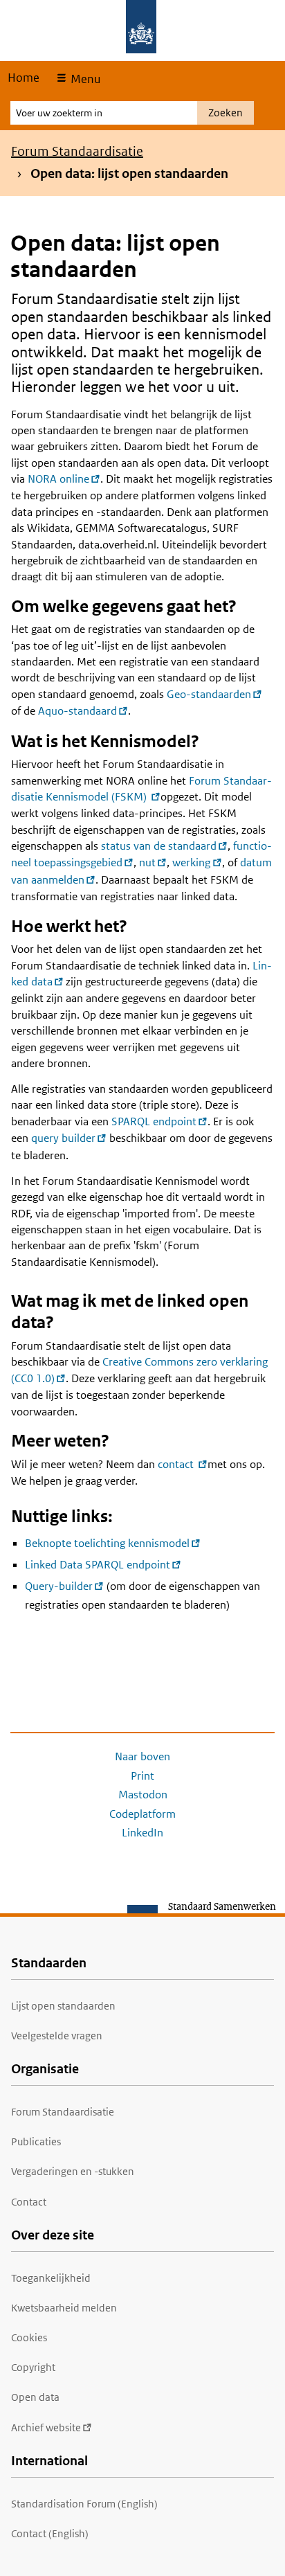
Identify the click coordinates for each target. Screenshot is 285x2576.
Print (142, 1776)
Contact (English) (50, 2533)
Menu (84, 79)
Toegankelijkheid (51, 2278)
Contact (29, 2202)
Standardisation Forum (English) (84, 2504)
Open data (35, 2397)
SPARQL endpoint (154, 1121)
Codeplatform (142, 1814)
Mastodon (143, 1795)
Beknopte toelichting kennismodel (107, 1543)
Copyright (33, 2367)
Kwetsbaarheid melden (64, 2308)
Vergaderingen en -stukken (73, 2171)
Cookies (29, 2337)
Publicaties (36, 2141)
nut (147, 862)
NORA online (58, 479)
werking (191, 862)
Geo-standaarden (209, 694)
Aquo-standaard (77, 711)
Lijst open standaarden (63, 2006)
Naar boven (142, 1756)
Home (24, 78)
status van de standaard (159, 846)
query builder (63, 1138)
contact (177, 1464)
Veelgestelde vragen (57, 2036)
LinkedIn (142, 1833)
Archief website (46, 2427)
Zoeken (226, 113)
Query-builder (59, 1586)
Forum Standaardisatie (77, 151)
